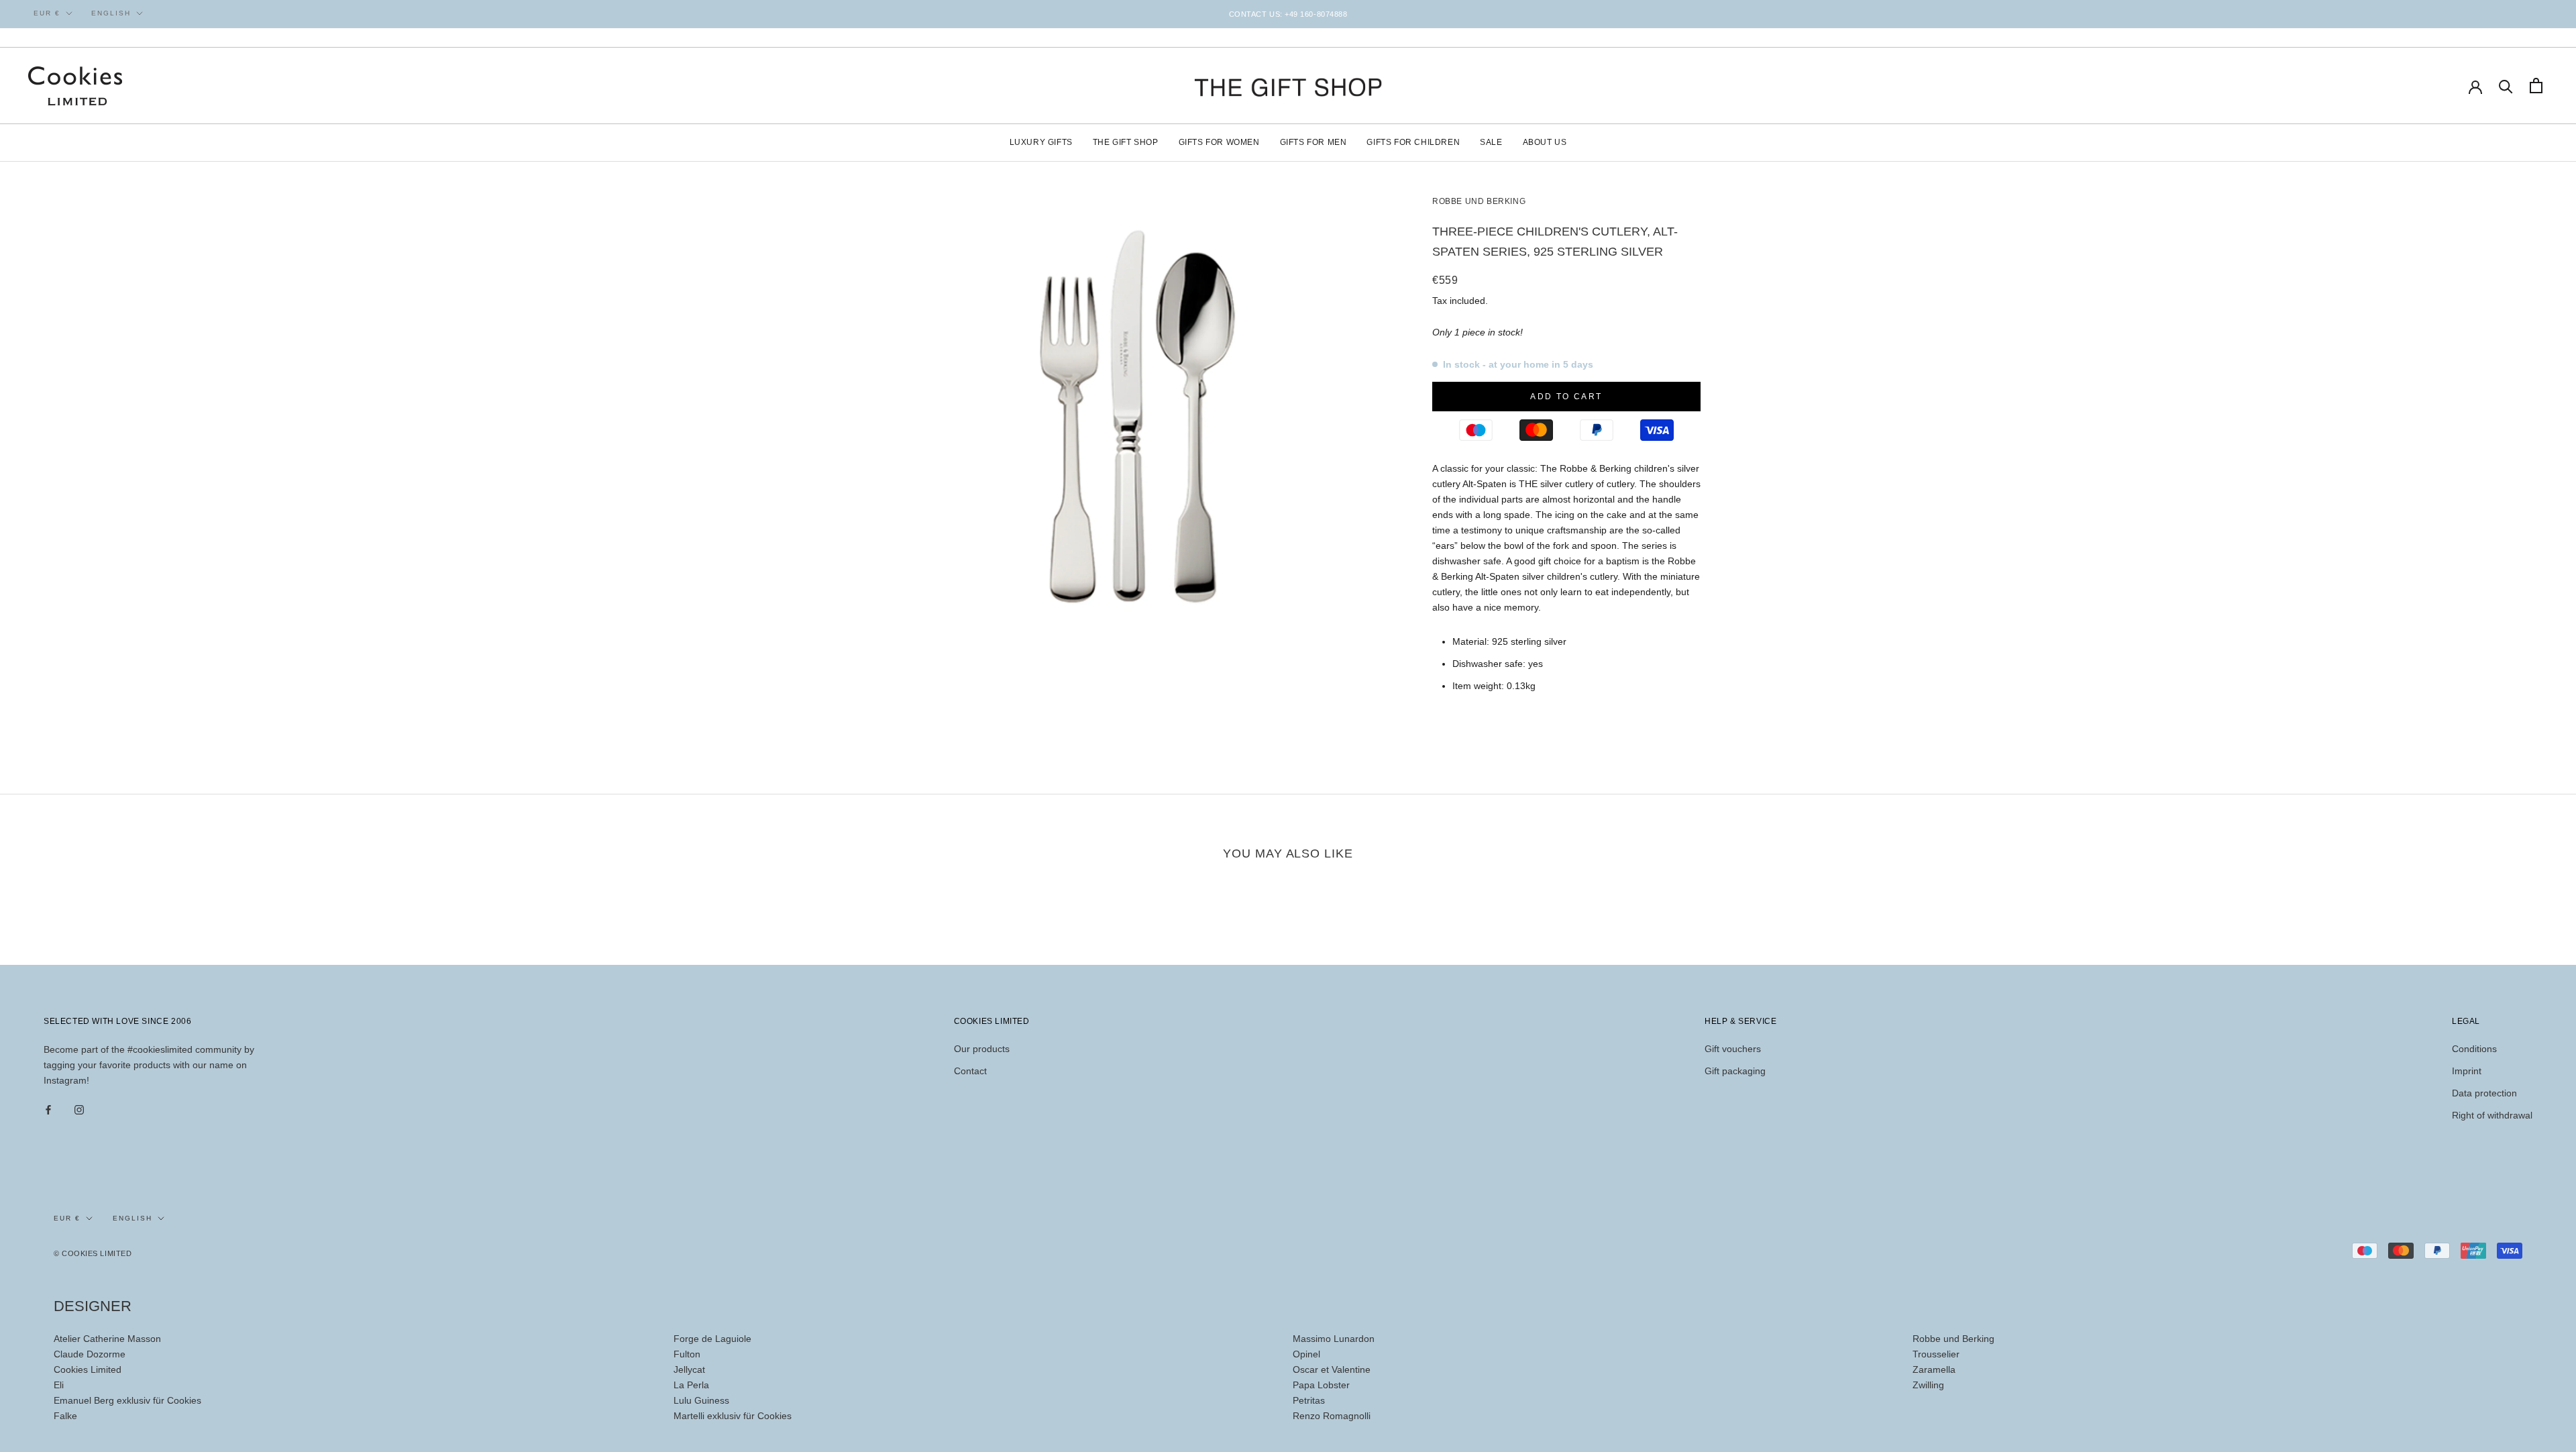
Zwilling (1928, 1385)
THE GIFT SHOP (1126, 142)
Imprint (2467, 1071)
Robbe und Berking (1953, 1339)
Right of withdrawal (2492, 1115)
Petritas (1309, 1400)
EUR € (47, 13)
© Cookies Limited (93, 1253)
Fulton (687, 1354)
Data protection (2484, 1093)
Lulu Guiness (701, 1400)
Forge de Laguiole (712, 1339)
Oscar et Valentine (1332, 1369)
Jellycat (689, 1369)
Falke (65, 1416)
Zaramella (1934, 1369)
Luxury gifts (1041, 142)
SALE (1491, 142)
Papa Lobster (1321, 1385)
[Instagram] (79, 1109)
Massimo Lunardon (1334, 1339)
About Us (1545, 142)
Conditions (2474, 1049)
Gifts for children (1413, 142)
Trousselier (1936, 1354)
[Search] (2506, 86)
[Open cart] (2536, 86)
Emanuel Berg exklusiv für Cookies (127, 1400)
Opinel (1306, 1354)
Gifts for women (1219, 142)
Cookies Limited (88, 1369)
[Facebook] (48, 1109)
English (111, 13)
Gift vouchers (1733, 1049)
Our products (982, 1049)
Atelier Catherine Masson (107, 1339)
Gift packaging (1735, 1071)
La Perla (691, 1385)
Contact (970, 1071)
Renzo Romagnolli (1332, 1416)
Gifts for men (1313, 142)
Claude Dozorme (90, 1354)
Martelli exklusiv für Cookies (733, 1416)
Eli (59, 1385)
